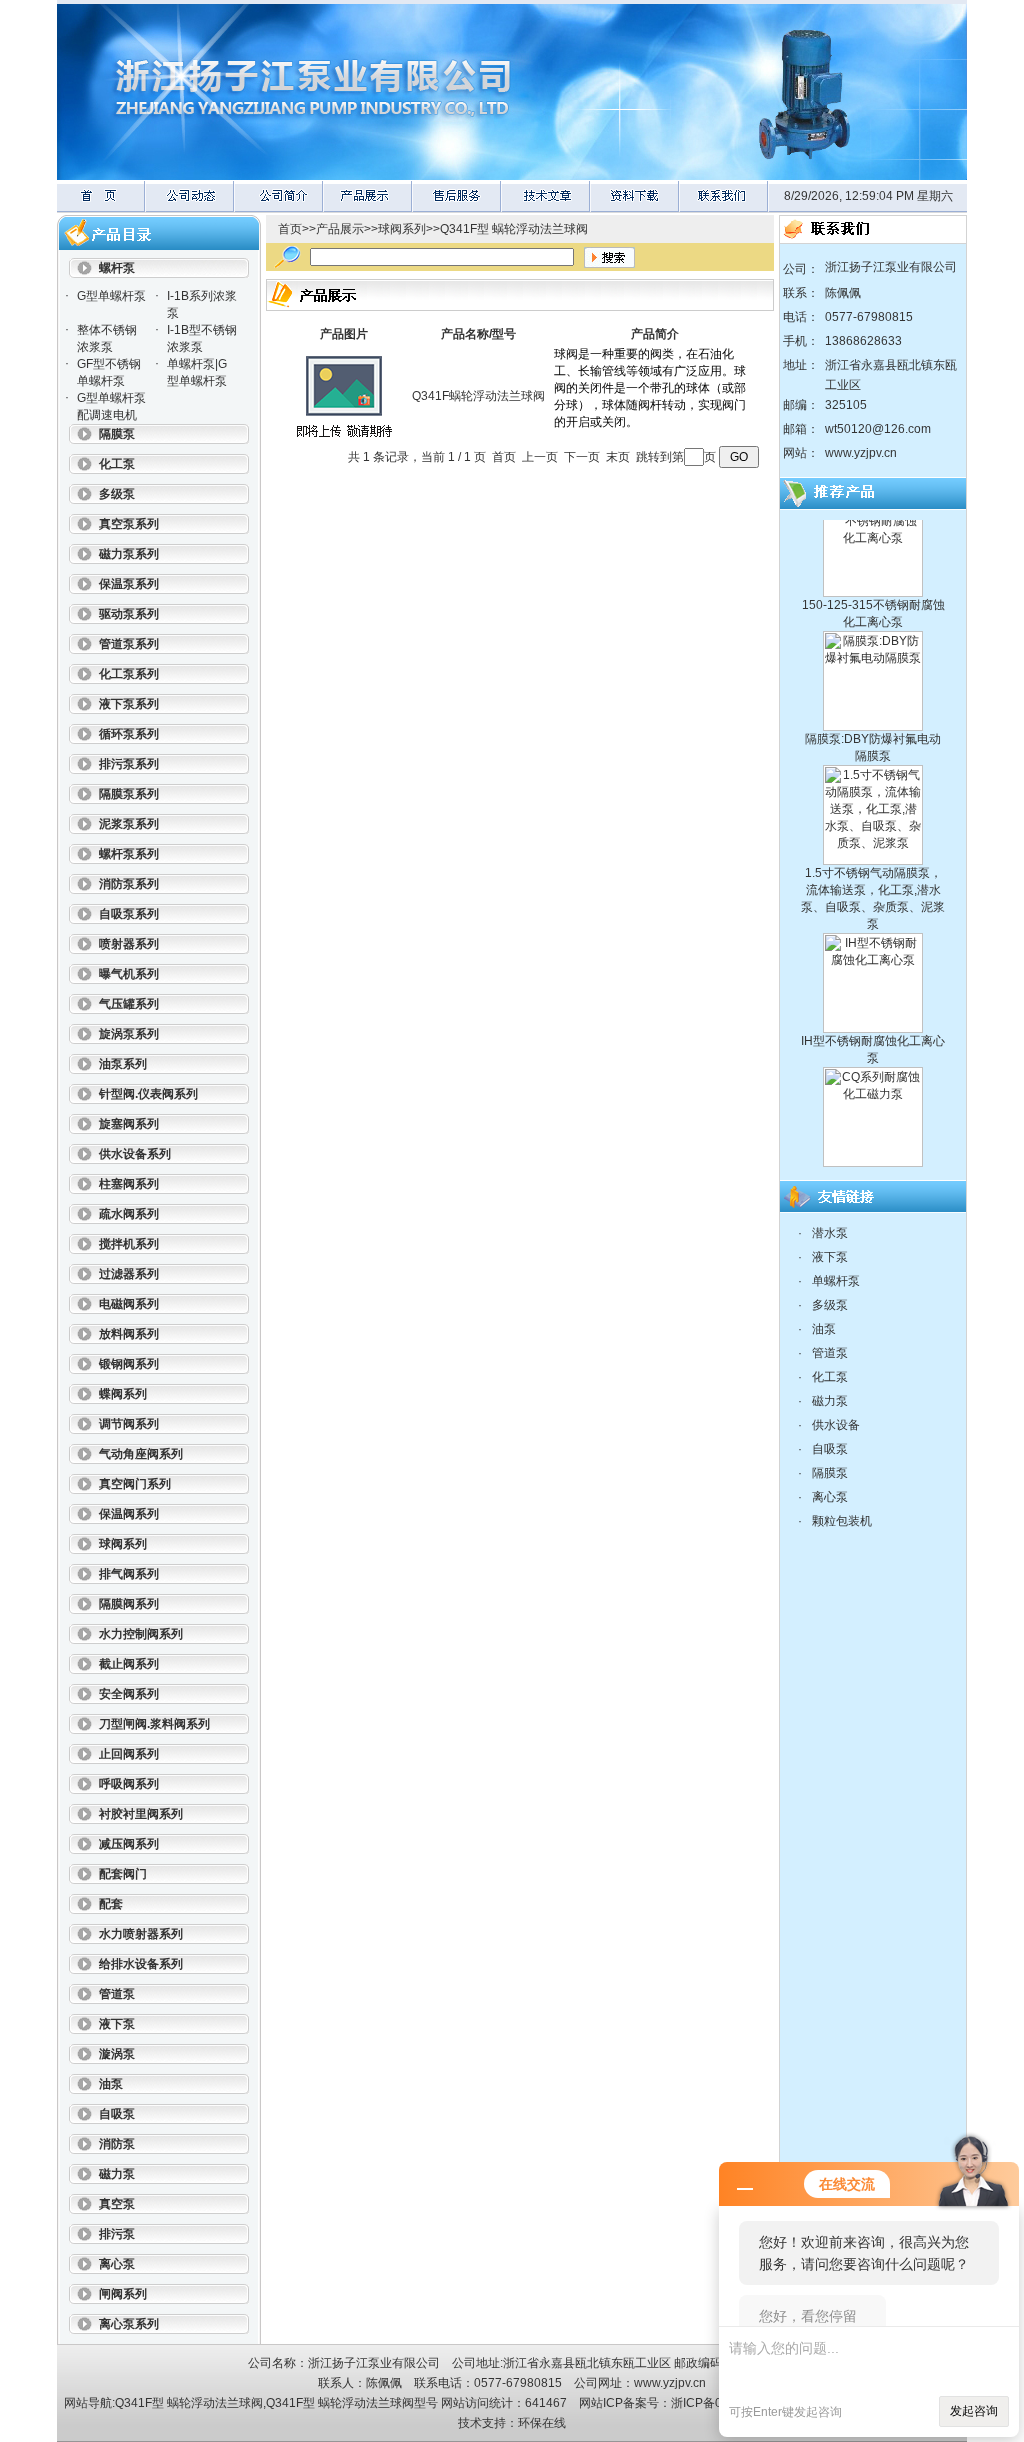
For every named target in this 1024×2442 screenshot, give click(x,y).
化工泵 (830, 1377)
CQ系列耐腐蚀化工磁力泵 (873, 1151)
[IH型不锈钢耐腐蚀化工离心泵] (873, 1001)
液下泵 (830, 1257)
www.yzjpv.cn (861, 453)
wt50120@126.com (878, 429)
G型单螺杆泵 (111, 296)
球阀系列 (402, 229)
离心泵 (830, 1497)
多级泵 (830, 1305)
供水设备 (836, 1425)
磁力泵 (830, 1401)
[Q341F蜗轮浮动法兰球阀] (344, 442)
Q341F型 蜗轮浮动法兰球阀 (514, 229)
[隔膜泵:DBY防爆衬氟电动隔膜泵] (873, 699)
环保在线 (542, 2423)
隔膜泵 (830, 1473)
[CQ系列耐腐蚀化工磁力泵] (873, 1135)
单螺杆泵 (836, 1281)
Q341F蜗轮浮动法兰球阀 (478, 396)
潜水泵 (830, 1233)
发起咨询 (974, 2411)
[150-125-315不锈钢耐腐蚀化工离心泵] (873, 565)
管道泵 (830, 1353)
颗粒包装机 (842, 1521)
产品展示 (340, 229)
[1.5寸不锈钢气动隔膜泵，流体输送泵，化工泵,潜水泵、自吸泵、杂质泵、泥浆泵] (873, 833)
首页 (290, 229)
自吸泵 (830, 1449)
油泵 (824, 1329)
